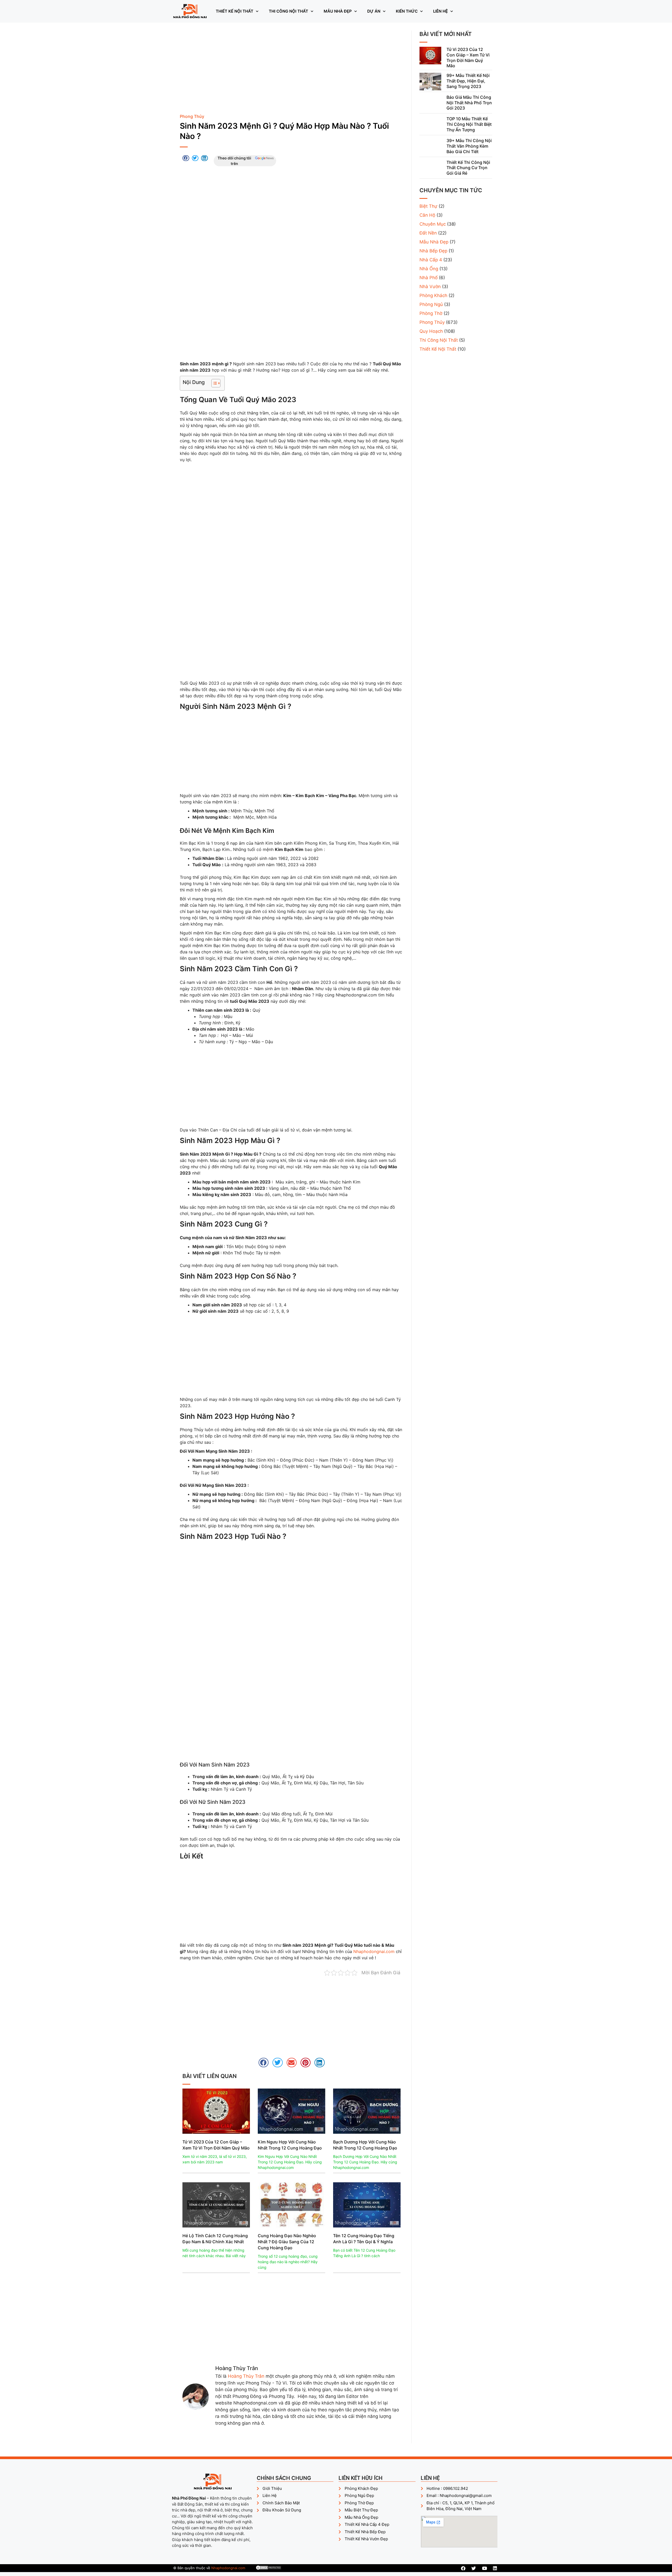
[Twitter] (474, 2568)
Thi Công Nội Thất (288, 11)
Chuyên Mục (433, 224)
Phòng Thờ (431, 313)
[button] (186, 158)
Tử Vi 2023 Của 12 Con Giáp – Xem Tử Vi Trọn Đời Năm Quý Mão (468, 58)
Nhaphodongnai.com (374, 1951)
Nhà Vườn (430, 287)
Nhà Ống (429, 269)
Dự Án (374, 11)
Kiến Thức (407, 11)
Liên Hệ (440, 11)
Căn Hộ (427, 215)
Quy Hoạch (431, 331)
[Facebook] (463, 2568)
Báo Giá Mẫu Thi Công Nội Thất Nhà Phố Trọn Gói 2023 (469, 103)
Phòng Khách (433, 295)
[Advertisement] (292, 70)
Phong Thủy (192, 116)
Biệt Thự (428, 206)
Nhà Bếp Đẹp (433, 251)
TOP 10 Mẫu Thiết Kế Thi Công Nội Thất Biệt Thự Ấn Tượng (469, 124)
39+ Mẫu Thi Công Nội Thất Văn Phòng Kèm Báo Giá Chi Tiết (469, 146)
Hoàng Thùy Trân (246, 2376)
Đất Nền (428, 233)
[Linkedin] (495, 2568)
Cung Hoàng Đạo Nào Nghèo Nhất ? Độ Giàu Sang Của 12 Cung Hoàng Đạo (287, 2242)
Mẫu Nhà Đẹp (338, 11)
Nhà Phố (429, 278)
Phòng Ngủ (431, 304)
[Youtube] (484, 2568)
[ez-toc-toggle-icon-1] (213, 383)
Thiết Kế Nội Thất (235, 11)
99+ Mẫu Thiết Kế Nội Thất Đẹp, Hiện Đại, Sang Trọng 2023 (468, 81)
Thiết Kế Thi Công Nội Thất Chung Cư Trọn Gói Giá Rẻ (468, 168)
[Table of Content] (216, 383)
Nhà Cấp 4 (431, 260)
